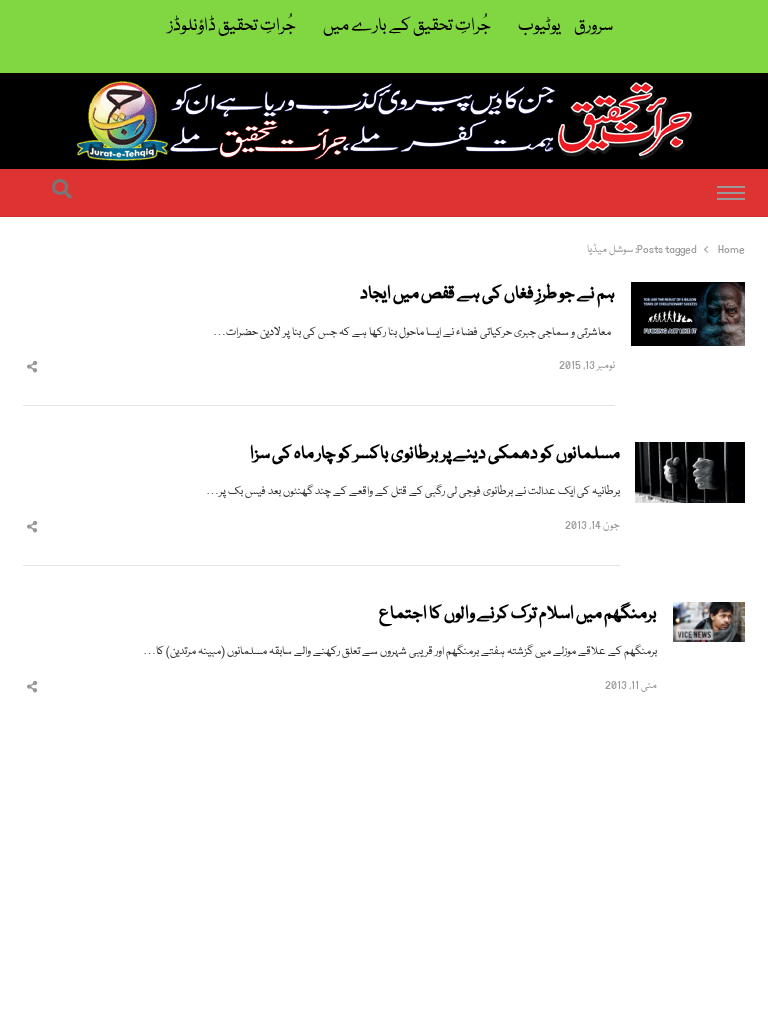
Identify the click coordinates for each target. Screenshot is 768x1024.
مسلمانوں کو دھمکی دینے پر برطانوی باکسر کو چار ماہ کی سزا (435, 455)
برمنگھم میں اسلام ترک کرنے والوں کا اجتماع (518, 615)
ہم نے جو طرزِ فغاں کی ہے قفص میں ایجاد (487, 295)
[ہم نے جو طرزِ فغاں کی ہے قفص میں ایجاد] (688, 293)
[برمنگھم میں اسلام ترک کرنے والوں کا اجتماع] (709, 613)
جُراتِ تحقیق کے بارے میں (407, 26)
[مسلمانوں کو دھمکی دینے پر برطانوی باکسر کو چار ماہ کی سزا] (690, 453)
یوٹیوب (539, 26)
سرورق (593, 26)
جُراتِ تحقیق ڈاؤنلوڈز (232, 26)
